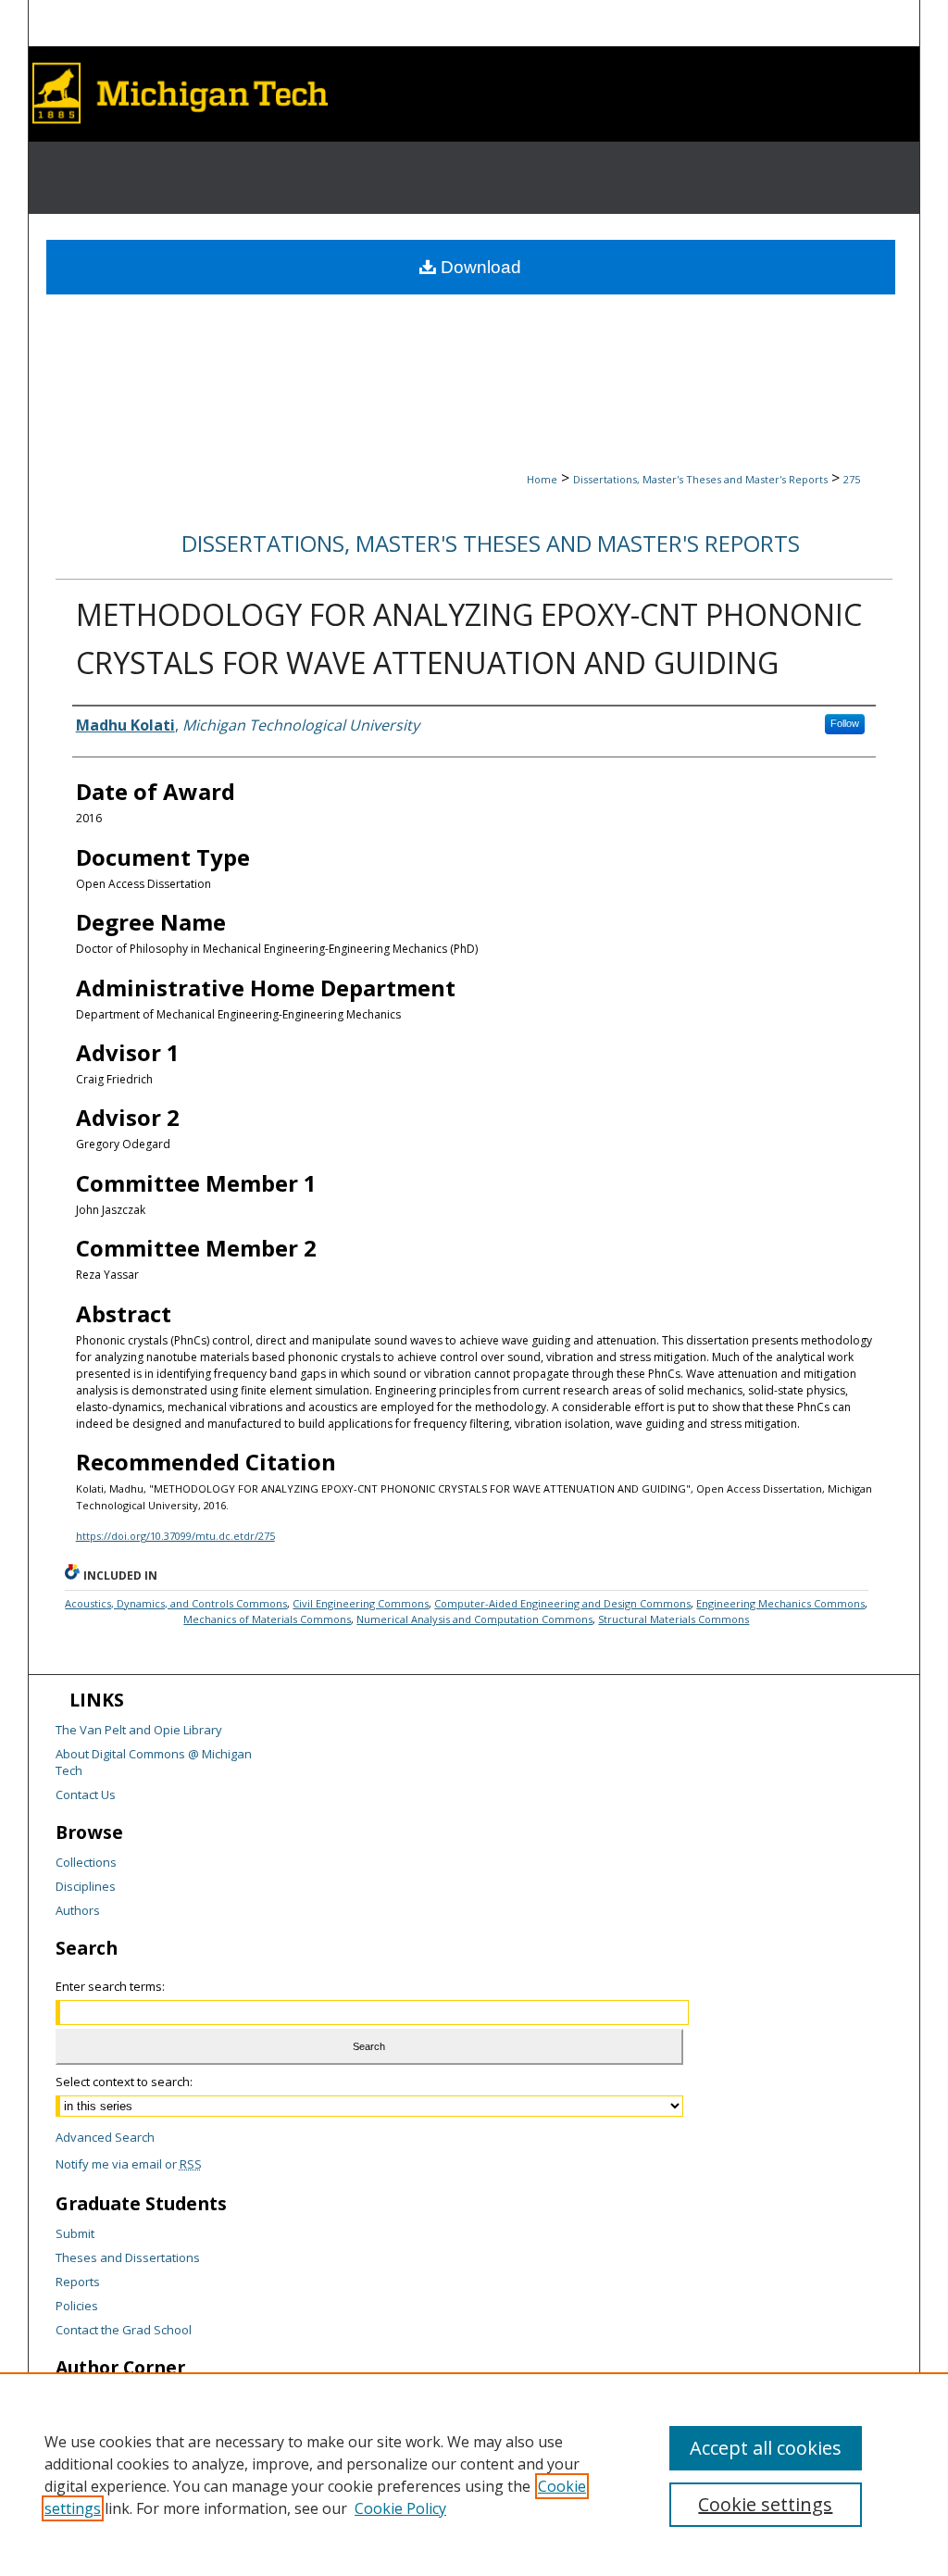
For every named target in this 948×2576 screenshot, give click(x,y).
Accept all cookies (766, 2448)
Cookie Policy (400, 2508)
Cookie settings (765, 2504)
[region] (474, 2474)
